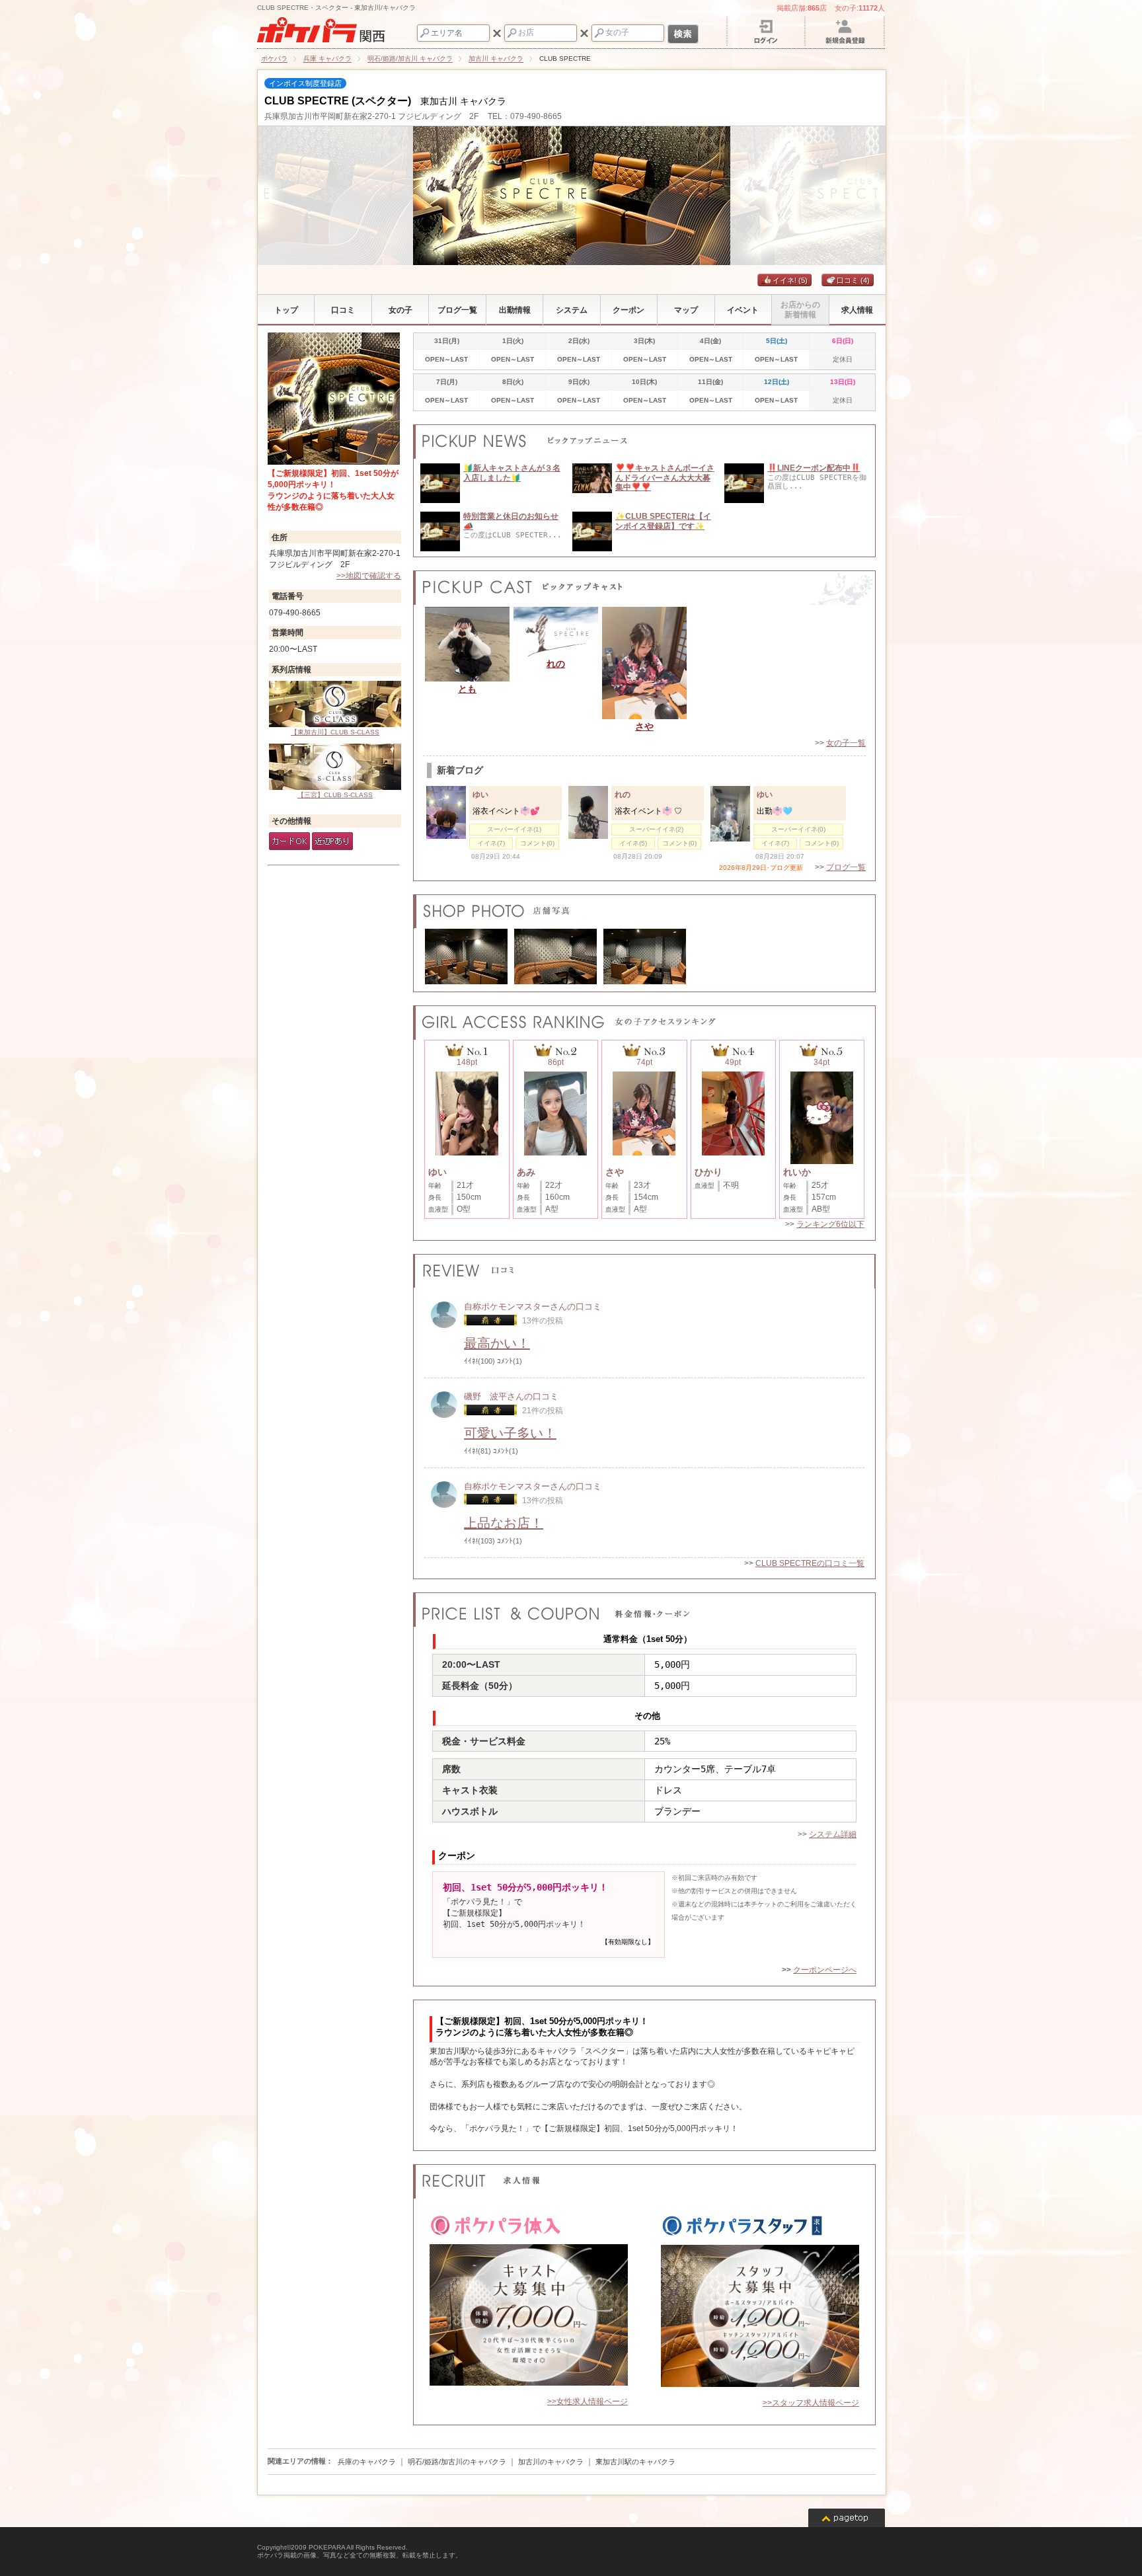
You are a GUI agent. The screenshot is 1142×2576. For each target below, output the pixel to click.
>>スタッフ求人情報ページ (811, 2403)
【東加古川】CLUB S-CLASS (335, 732)
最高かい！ (497, 1343)
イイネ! (790, 280)
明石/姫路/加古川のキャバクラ (457, 2462)
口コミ (853, 280)
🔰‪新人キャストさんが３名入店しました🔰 (512, 473)
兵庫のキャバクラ (367, 2462)
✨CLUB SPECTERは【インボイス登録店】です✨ (663, 521)
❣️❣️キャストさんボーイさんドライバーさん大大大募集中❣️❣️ (665, 478)
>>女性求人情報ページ (588, 2401)
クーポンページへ (825, 1970)
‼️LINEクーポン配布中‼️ (814, 468)
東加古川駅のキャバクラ (635, 2462)
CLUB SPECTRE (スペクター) (338, 101)
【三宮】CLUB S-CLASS (335, 795)
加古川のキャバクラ (551, 2462)
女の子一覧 (846, 743)
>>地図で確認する (369, 576)
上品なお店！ (504, 1523)
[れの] (556, 632)
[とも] (467, 644)
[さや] (644, 663)
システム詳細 (833, 1834)
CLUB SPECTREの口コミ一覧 (810, 1563)
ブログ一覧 (846, 867)
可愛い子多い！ (510, 1433)
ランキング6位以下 (830, 1224)
